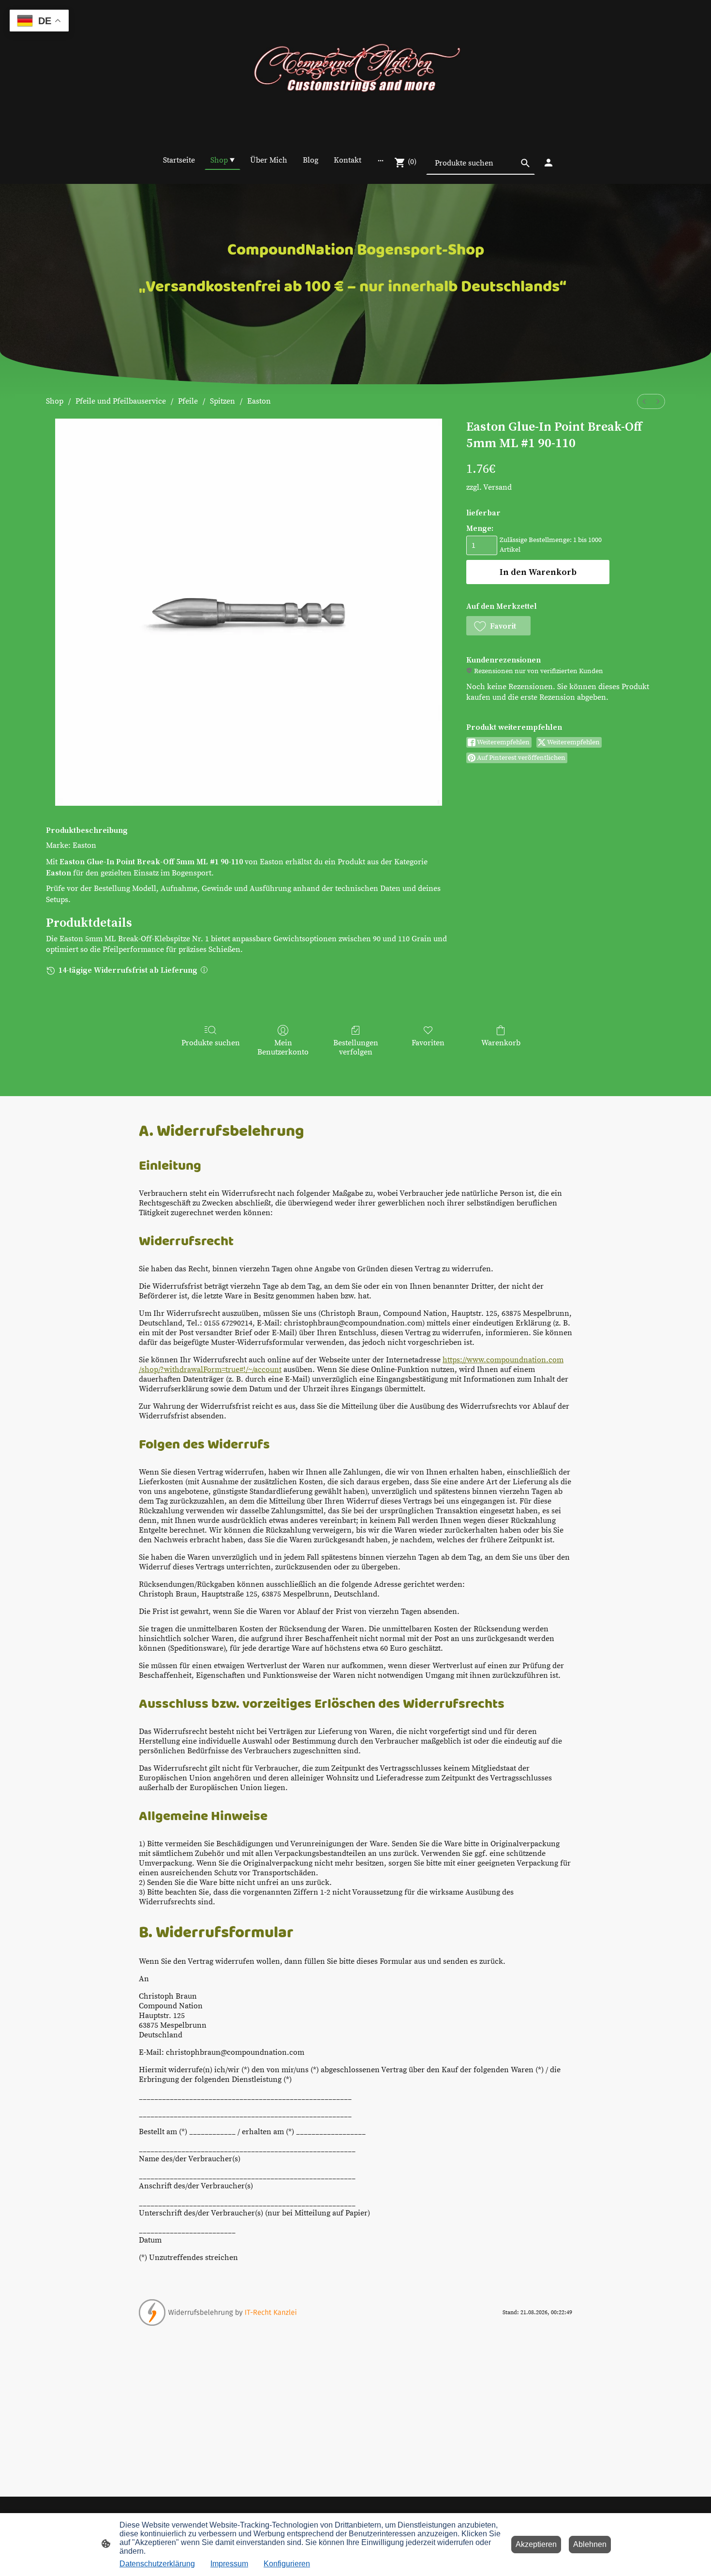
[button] (498, 626)
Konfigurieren (287, 2564)
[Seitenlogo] (355, 70)
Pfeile (188, 401)
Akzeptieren (536, 2544)
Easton (259, 401)
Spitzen (222, 401)
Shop (55, 401)
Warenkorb (501, 1043)
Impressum (229, 2564)
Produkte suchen (211, 1043)
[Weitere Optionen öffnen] (381, 160)
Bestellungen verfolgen (356, 1047)
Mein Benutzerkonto (283, 1047)
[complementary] (39, 22)
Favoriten (428, 1043)
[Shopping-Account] (548, 163)
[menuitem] (644, 401)
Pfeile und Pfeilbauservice (121, 401)
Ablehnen (590, 2544)
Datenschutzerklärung (157, 2564)
